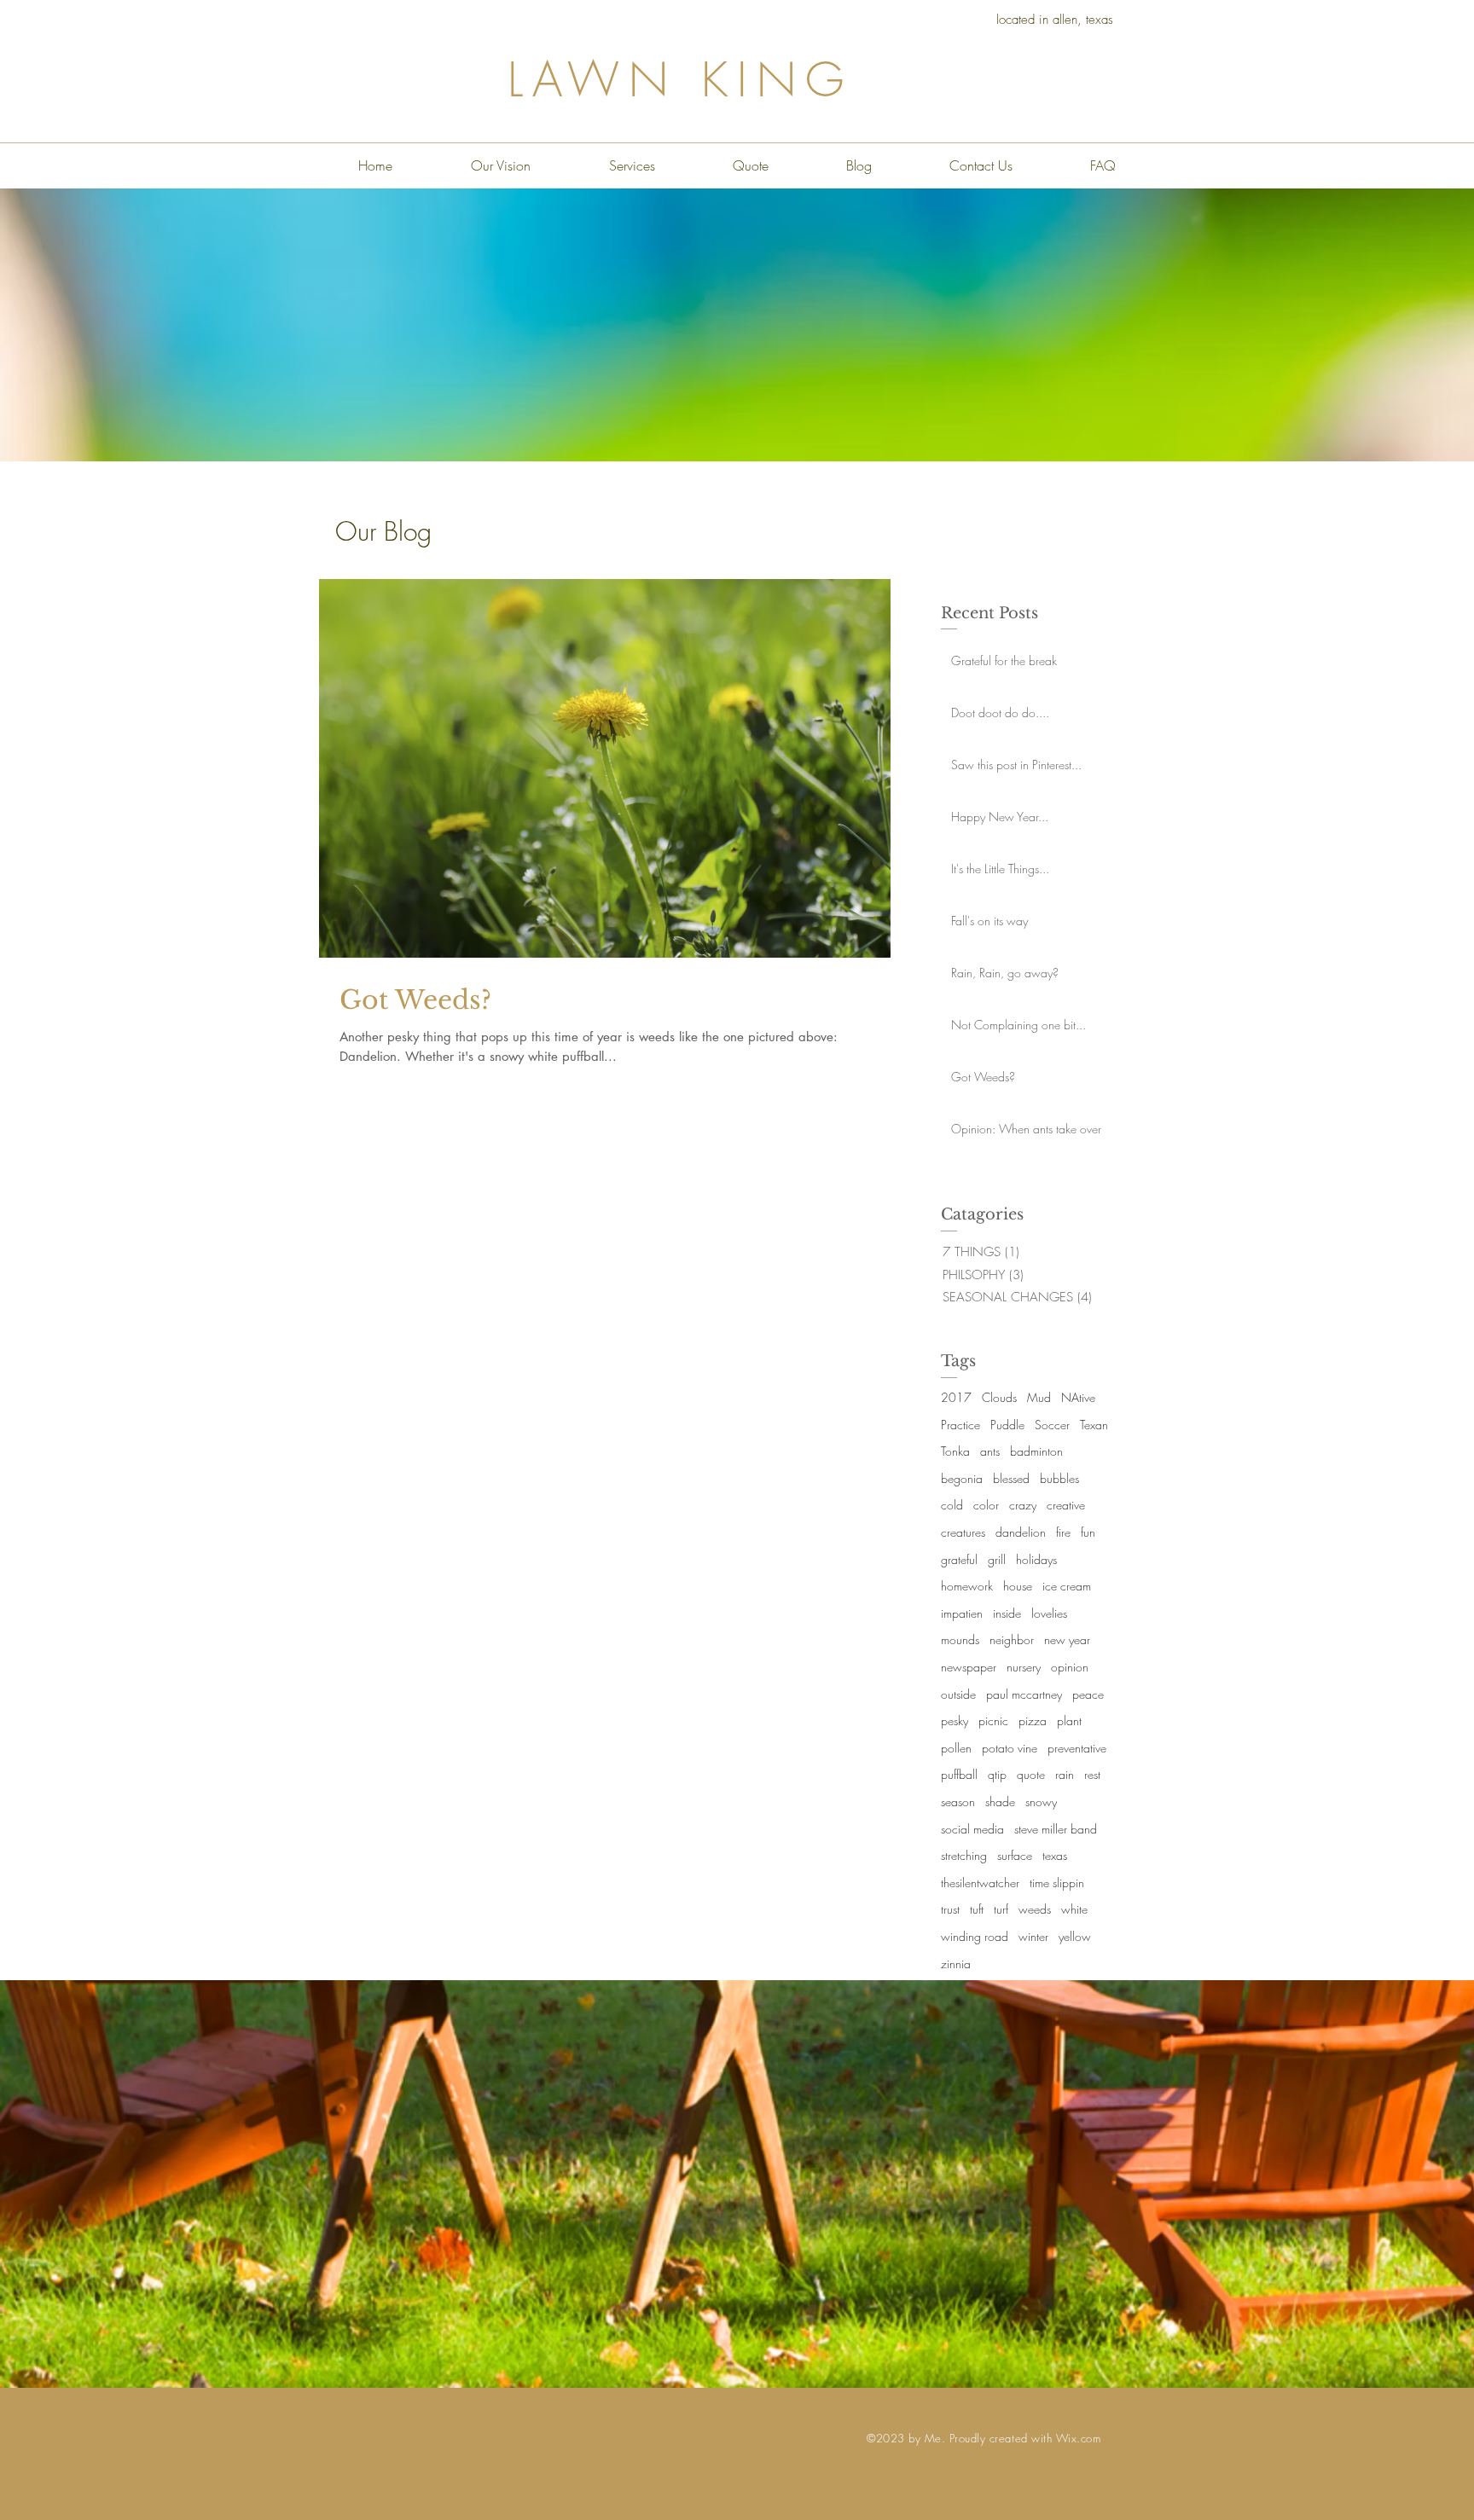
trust (950, 1909)
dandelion (1021, 1532)
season (958, 1802)
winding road (975, 1936)
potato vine (1010, 1748)
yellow (1075, 1936)
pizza (1033, 1721)
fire (1063, 1532)
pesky (955, 1721)
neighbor (1012, 1639)
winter (1033, 1936)
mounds (960, 1639)
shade (1000, 1802)
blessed (1011, 1478)
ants (990, 1451)
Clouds (999, 1397)
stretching (964, 1855)
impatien (962, 1613)
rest (1092, 1774)
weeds (1035, 1909)
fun (1088, 1532)
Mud (1039, 1397)
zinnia (956, 1964)
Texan (1094, 1425)
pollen (956, 1748)
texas (1055, 1855)
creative (1066, 1505)
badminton (1036, 1451)
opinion (1070, 1667)
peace (1088, 1694)
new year (1067, 1639)
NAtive (1078, 1397)
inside (1007, 1613)
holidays (1036, 1559)
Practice (960, 1425)
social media (972, 1829)
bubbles (1059, 1478)
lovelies (1049, 1613)
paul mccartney (1024, 1694)
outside (958, 1694)
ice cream (1067, 1586)
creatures (963, 1532)
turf (1001, 1909)
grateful (959, 1559)
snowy (1041, 1802)
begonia (962, 1478)
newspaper (969, 1667)
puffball (959, 1774)
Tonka (955, 1451)
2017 (956, 1397)
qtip (997, 1774)
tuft (977, 1909)
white (1074, 1909)
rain (1065, 1774)
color (986, 1505)
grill (997, 1559)
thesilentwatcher (980, 1883)
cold (952, 1505)
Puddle (1007, 1425)
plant (1069, 1721)
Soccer (1052, 1425)
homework (967, 1586)
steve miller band (1056, 1829)
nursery (1024, 1667)
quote (1031, 1774)
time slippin (1057, 1883)
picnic (993, 1721)
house (1018, 1586)
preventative (1077, 1748)
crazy (1023, 1505)
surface (1015, 1855)
